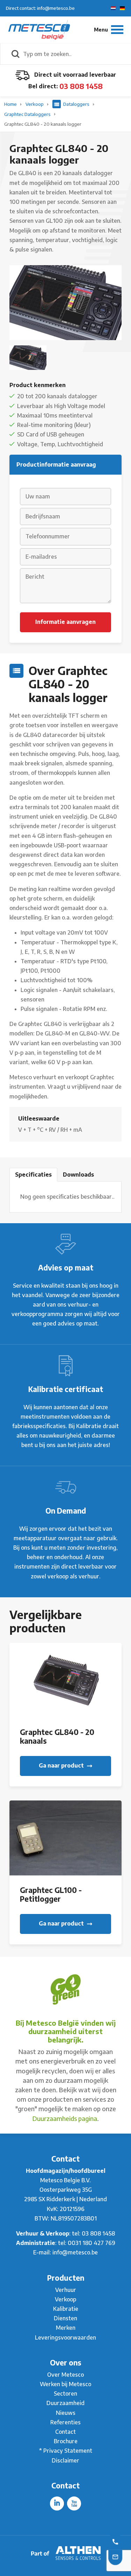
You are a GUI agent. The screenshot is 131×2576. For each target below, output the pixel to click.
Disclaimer (65, 2460)
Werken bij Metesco (65, 2384)
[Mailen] (115, 2556)
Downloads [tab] (78, 1175)
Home (11, 104)
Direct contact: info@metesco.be (40, 8)
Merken (66, 2328)
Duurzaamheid (65, 2403)
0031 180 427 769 (92, 2243)
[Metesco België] (39, 29)
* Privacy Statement (66, 2451)
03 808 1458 (81, 86)
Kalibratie (66, 2309)
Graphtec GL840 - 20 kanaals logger (43, 124)
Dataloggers (76, 104)
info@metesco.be (75, 2252)
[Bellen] (115, 2541)
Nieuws (66, 2413)
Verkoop (35, 104)
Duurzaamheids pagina (65, 2118)
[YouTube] (74, 2503)
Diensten (65, 2318)
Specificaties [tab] (33, 1175)
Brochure (66, 2441)
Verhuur (66, 2290)
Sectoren (65, 2394)
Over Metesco (65, 2375)
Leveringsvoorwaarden (65, 2337)
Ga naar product (62, 1765)
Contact (65, 2432)
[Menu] (109, 30)
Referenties (65, 2422)
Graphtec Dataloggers (28, 114)
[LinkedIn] (57, 2503)
